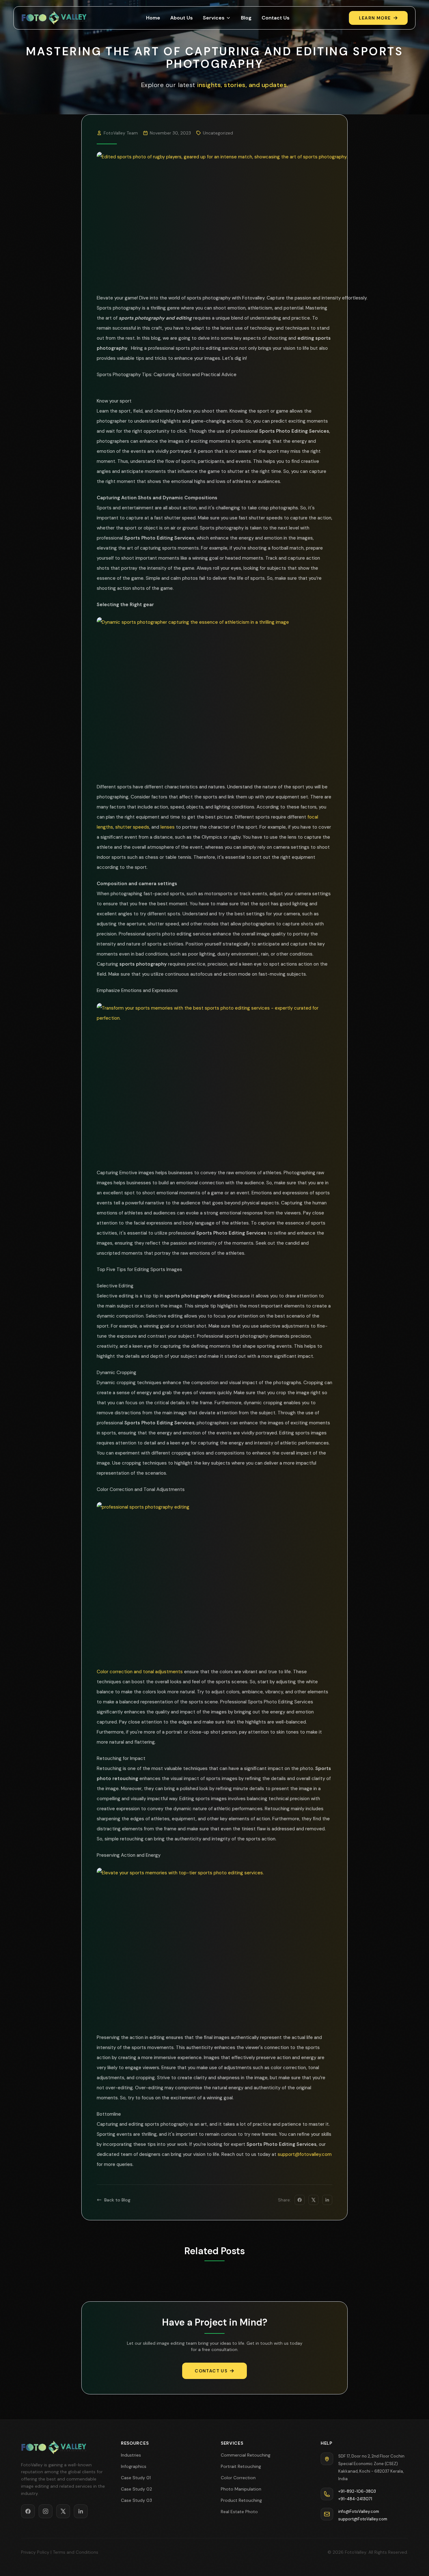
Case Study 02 (136, 2489)
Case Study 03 (136, 2500)
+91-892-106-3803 (357, 2491)
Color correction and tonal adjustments (140, 1672)
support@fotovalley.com (305, 2154)
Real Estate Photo (239, 2512)
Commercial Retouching (246, 2455)
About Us (182, 18)
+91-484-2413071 (355, 2499)
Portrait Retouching (241, 2466)
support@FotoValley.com (363, 2519)
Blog (246, 18)
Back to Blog (117, 2200)
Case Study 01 (136, 2478)
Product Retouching (241, 2500)
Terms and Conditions (76, 2552)
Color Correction (238, 2478)
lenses (168, 827)
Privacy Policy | (36, 2552)
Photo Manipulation (241, 2489)
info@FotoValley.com (359, 2511)
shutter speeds (132, 827)
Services (214, 18)
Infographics (134, 2466)
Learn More (375, 18)
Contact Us (276, 18)
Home (153, 18)
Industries (131, 2455)
